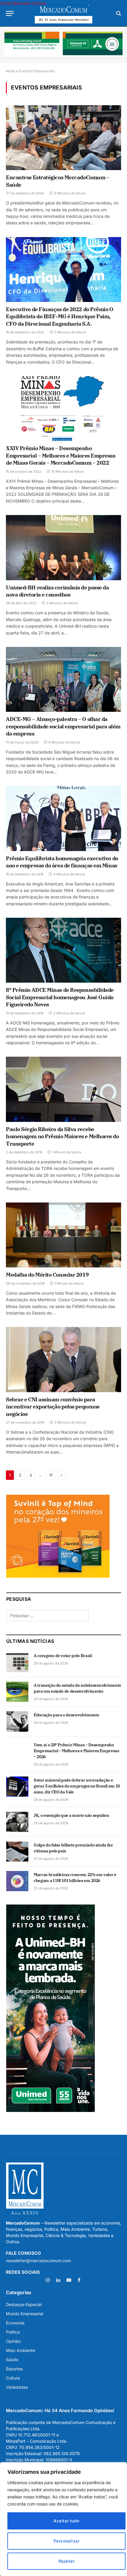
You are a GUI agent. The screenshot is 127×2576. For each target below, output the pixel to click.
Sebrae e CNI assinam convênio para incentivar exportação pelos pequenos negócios (53, 1407)
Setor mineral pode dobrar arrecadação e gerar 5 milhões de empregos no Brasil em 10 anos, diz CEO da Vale (77, 1786)
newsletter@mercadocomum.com (38, 2261)
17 (51, 1475)
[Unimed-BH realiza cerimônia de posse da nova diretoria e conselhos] (63, 547)
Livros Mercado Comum (23, 3)
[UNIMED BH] (51, 2110)
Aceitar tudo (66, 2521)
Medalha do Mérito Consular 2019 (47, 1275)
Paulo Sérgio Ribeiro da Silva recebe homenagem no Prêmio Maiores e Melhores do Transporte (62, 1136)
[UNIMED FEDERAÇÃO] (63, 45)
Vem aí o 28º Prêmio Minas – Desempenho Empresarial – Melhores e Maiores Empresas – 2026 (76, 1751)
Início (10, 71)
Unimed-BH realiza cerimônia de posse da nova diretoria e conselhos (57, 591)
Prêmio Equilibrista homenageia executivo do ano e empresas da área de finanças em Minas (62, 862)
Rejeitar (66, 2561)
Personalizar (66, 2541)
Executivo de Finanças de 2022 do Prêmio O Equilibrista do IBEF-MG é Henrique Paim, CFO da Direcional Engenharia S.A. (60, 316)
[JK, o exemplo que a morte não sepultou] (17, 1822)
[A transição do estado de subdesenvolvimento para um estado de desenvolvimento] (17, 1692)
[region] (63, 2519)
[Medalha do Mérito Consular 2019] (63, 1235)
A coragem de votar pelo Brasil (63, 1656)
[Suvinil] (58, 1576)
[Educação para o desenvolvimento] (17, 1721)
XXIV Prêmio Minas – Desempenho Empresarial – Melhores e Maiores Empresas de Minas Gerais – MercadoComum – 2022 (61, 455)
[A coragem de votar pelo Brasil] (17, 1662)
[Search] (118, 13)
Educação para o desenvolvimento (66, 1715)
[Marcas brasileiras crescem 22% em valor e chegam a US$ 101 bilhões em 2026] (17, 1881)
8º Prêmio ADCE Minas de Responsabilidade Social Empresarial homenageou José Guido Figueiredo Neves (60, 997)
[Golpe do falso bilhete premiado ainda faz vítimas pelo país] (17, 1851)
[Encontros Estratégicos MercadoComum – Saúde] (63, 138)
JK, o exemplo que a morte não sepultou (71, 1815)
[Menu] (10, 13)
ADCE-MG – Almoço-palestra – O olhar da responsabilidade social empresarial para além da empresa (63, 726)
